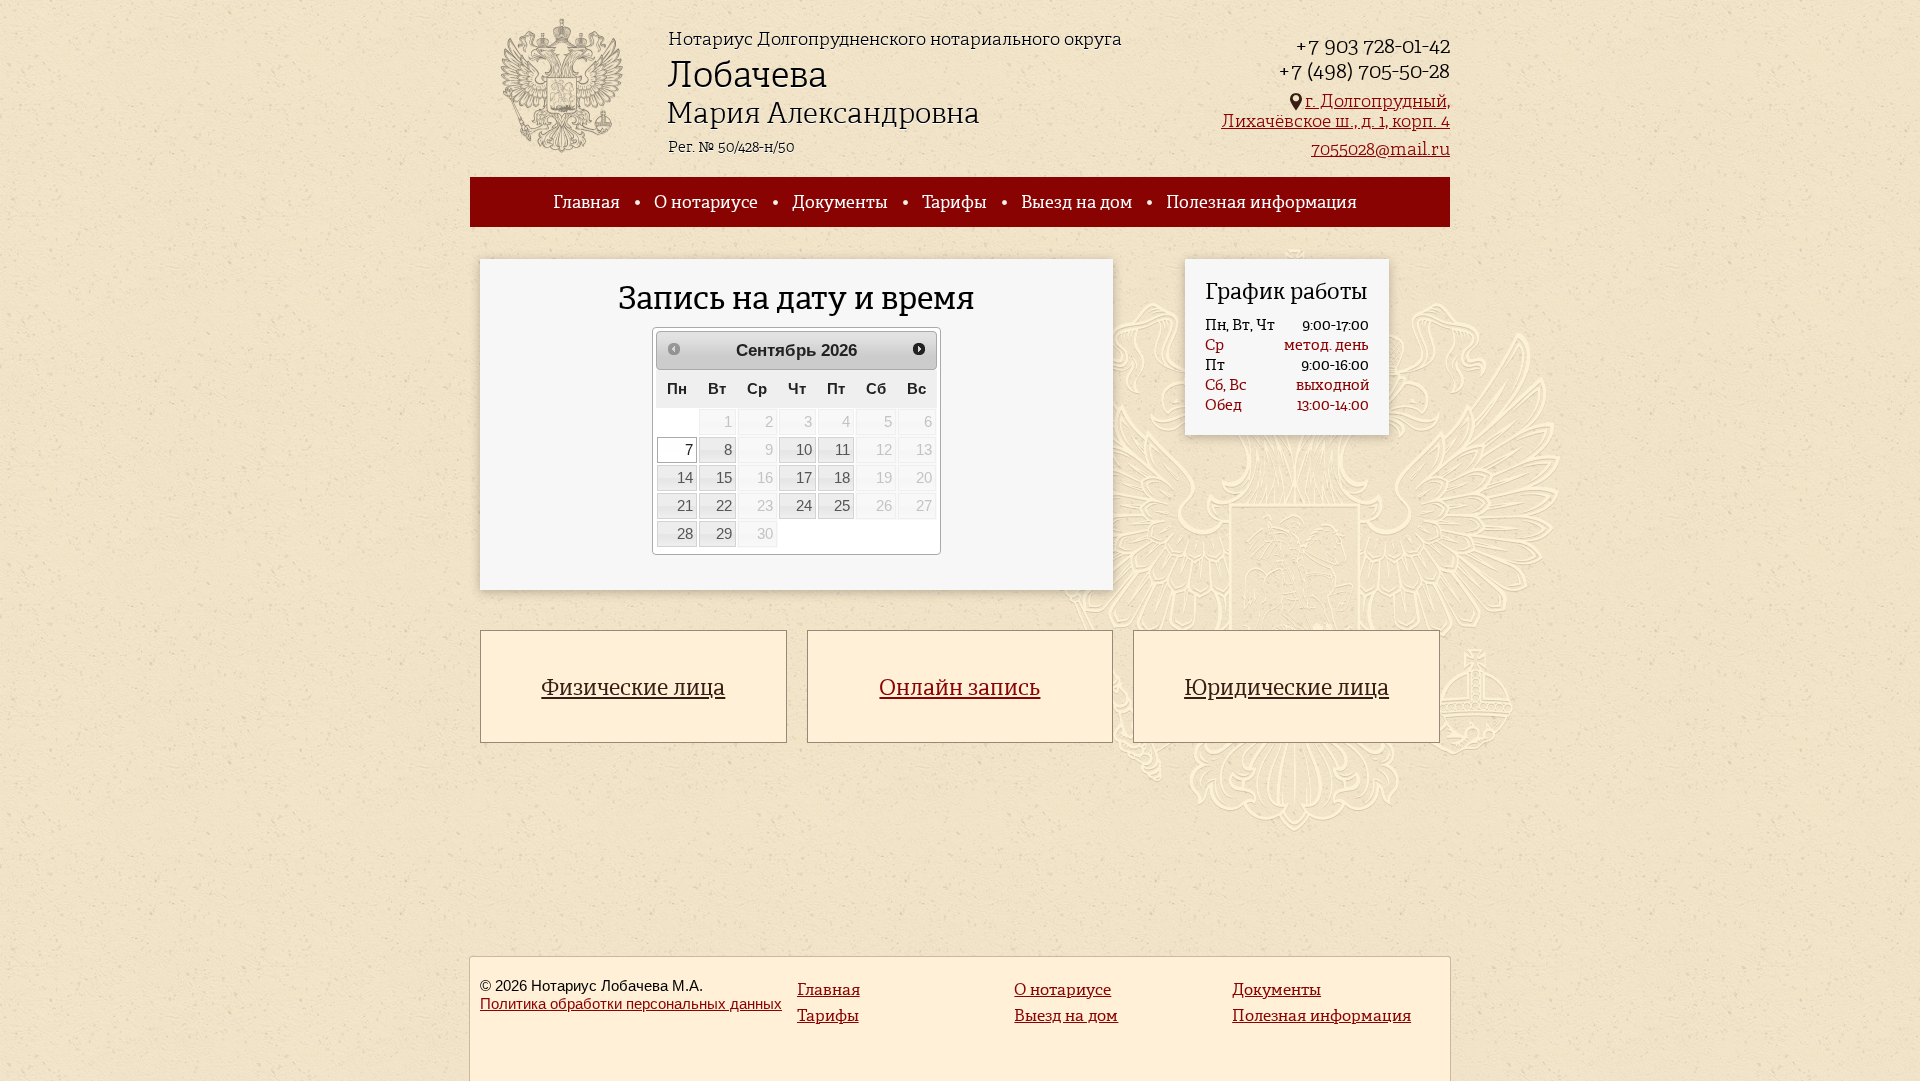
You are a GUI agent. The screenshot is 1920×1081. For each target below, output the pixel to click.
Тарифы (954, 202)
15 (724, 478)
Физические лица (633, 687)
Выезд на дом (1076, 202)
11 (842, 450)
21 (685, 506)
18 (842, 478)
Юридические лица (1286, 687)
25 (842, 506)
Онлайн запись (959, 687)
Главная (586, 202)
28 (685, 534)
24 (804, 506)
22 (724, 506)
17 (804, 478)
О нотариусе (706, 202)
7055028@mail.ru (1380, 148)
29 (724, 534)
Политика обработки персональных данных (631, 1003)
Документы (840, 202)
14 (685, 478)
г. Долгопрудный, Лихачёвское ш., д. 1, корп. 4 (1335, 110)
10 (804, 450)
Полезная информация (1261, 202)
